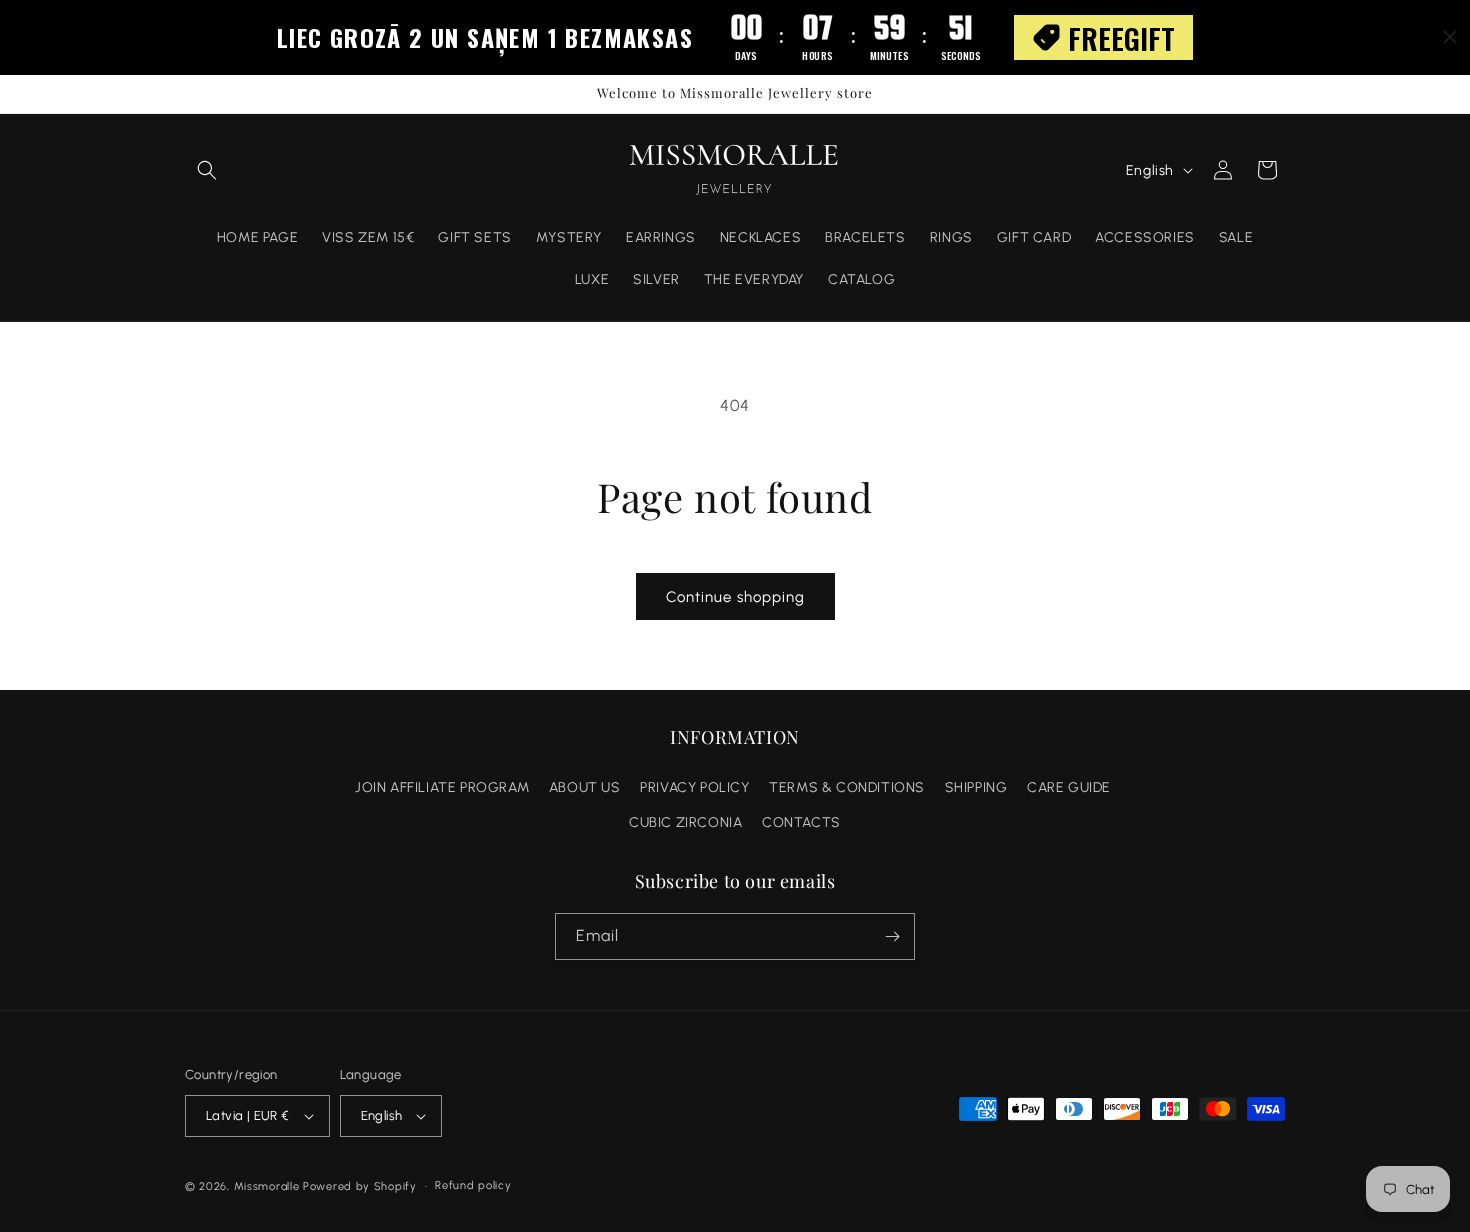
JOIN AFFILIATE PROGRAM (442, 787)
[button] (207, 170)
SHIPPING (976, 787)
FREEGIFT (1121, 37)
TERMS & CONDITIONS (847, 787)
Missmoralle (267, 1186)
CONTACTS (801, 822)
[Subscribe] (892, 936)
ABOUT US (585, 787)
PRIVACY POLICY (694, 787)
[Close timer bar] (1450, 37)
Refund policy (473, 1185)
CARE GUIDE (1069, 787)
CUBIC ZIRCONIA (685, 822)
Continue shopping (735, 597)
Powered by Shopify (360, 1186)
